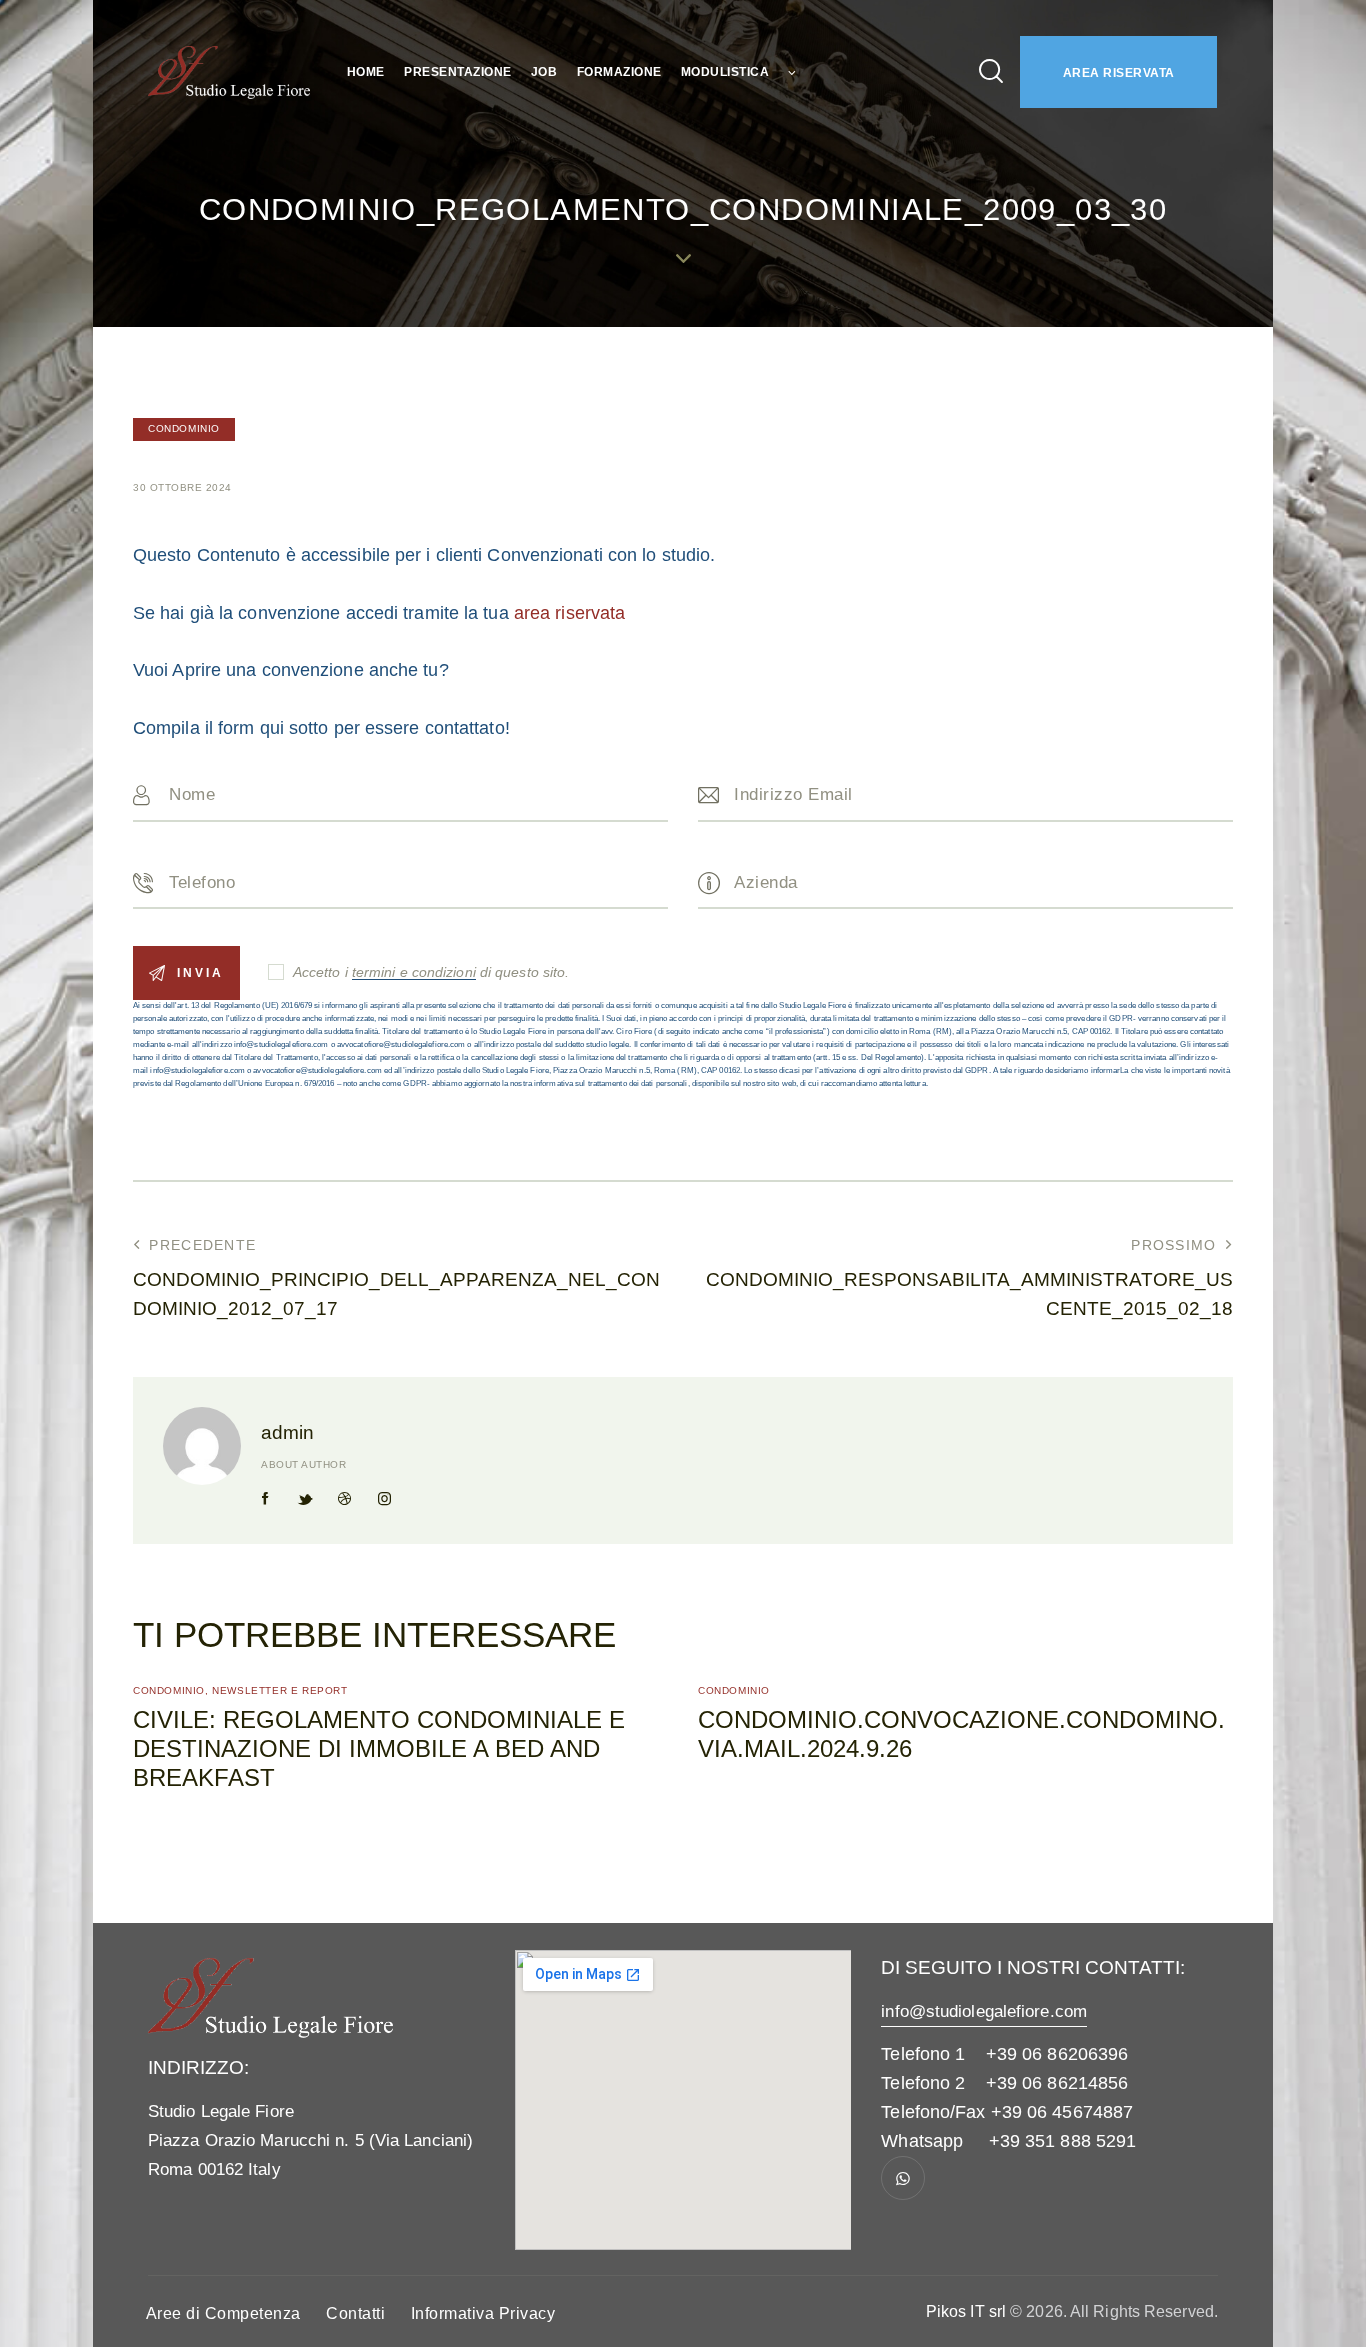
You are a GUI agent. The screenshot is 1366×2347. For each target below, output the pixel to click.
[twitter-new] (305, 1499)
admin (287, 1432)
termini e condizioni (414, 972)
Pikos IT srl (966, 2311)
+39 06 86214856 (1057, 2083)
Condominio (184, 428)
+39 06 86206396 (1057, 2054)
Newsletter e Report (279, 1690)
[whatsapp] (903, 2178)
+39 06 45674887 (1062, 2112)
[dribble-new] (345, 1499)
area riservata (569, 613)
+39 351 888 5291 (1063, 2141)
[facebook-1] (266, 1499)
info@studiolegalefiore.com (984, 2011)
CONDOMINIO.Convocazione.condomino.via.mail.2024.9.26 (961, 1734)
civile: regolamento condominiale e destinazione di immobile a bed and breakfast (379, 1748)
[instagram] (384, 1499)
